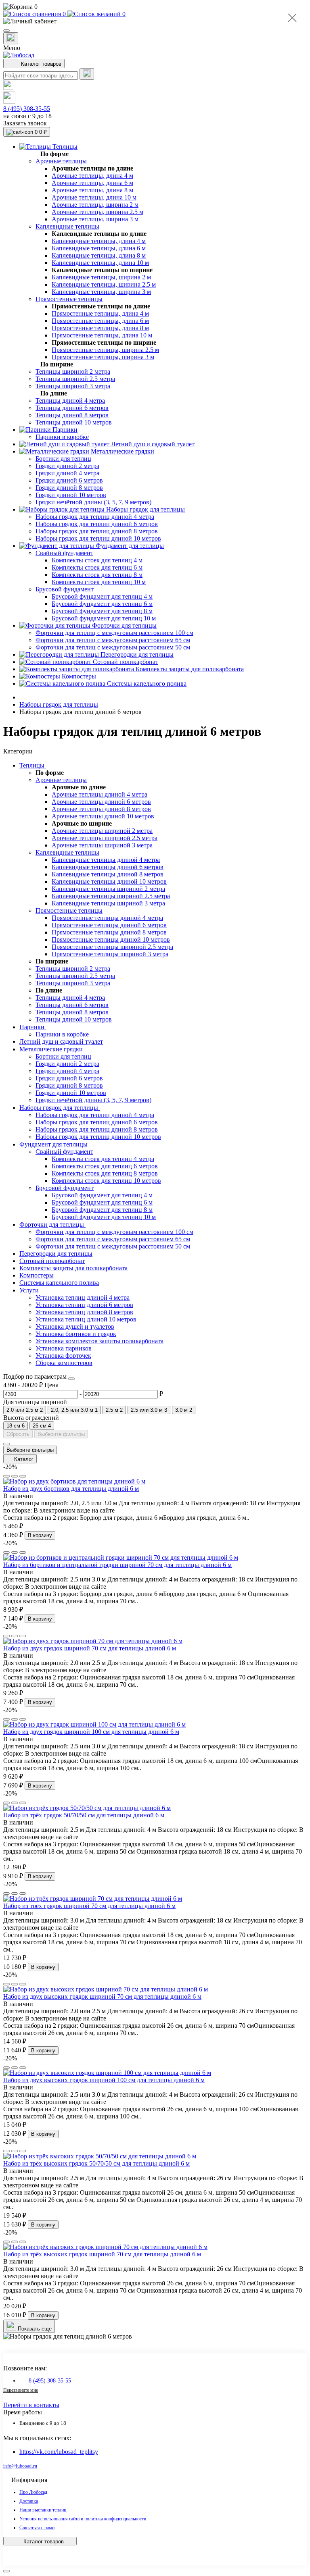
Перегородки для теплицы (56, 1254)
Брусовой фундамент (65, 1188)
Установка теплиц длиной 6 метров (84, 1305)
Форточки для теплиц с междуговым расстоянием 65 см (113, 1239)
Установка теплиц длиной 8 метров (84, 1312)
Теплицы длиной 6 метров (72, 1005)
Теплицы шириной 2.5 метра (75, 976)
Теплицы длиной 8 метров (72, 1012)
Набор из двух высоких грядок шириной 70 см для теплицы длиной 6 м (102, 1997)
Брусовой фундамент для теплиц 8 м (102, 1210)
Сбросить (18, 1434)
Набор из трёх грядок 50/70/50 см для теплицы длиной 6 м (84, 1815)
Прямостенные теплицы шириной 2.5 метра (112, 947)
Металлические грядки (52, 1049)
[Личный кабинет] (155, 21)
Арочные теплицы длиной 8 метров (101, 809)
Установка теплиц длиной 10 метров (86, 1319)
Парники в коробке (62, 1034)
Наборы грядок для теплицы (59, 704)
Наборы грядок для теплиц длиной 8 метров (97, 1129)
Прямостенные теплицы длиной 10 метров (111, 939)
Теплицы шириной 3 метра (73, 983)
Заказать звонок (25, 123)
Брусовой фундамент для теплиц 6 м (102, 1202)
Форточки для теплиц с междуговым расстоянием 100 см (114, 1232)
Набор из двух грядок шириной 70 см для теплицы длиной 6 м (90, 1648)
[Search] (87, 74)
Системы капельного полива (59, 1283)
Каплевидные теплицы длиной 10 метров (109, 881)
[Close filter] (71, 1379)
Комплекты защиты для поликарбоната (73, 1268)
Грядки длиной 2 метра (67, 1064)
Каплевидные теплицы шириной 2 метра (108, 889)
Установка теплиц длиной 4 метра (83, 1297)
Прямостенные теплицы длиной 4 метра (107, 918)
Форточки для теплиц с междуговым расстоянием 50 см (113, 1246)
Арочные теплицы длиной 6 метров (101, 802)
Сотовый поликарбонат (52, 1261)
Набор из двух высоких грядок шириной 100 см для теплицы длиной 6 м (104, 2080)
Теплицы (33, 765)
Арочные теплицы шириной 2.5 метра (105, 838)
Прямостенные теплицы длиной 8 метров (109, 932)
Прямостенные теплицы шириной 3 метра (110, 954)
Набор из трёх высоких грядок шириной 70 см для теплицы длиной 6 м (102, 2254)
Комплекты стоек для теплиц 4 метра (103, 1159)
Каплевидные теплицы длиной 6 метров (108, 867)
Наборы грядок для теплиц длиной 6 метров (97, 1122)
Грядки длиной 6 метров (69, 1078)
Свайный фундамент (64, 1152)
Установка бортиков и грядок (76, 1334)
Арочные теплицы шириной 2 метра (102, 831)
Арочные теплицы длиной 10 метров (103, 816)
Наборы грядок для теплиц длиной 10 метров (98, 1137)
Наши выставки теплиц (43, 2510)
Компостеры (37, 1275)
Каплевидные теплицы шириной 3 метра (108, 903)
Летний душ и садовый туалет (61, 1041)
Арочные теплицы (61, 780)
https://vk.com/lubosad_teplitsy (59, 2452)
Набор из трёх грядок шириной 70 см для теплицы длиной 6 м (89, 1906)
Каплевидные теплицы (67, 852)
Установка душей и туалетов (75, 1326)
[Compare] (23, 1476)
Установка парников (64, 1348)
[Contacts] (11, 38)
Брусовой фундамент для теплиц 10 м (104, 1217)
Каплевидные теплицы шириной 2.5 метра (111, 896)
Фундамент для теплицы (54, 1144)
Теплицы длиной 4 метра (70, 998)
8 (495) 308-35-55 (27, 109)
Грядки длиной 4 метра (67, 1071)
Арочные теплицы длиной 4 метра (99, 794)
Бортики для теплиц (63, 1056)
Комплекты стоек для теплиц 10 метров (106, 1181)
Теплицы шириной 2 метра (73, 969)
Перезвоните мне (21, 2390)
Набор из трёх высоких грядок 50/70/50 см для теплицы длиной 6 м (96, 2163)
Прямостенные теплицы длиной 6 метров (109, 925)
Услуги (30, 1290)
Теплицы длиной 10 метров (74, 1019)
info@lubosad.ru (20, 2466)
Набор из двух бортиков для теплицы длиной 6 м (71, 1489)
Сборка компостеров (64, 1363)
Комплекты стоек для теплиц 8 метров (105, 1173)
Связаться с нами (37, 2528)
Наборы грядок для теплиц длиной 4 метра (95, 1115)
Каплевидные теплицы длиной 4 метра (106, 860)
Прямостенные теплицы (69, 910)
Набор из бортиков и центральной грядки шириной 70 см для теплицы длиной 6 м (117, 1565)
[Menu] (6, 31)
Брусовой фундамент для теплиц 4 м (102, 1195)
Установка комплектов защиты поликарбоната (99, 1341)
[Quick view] (6, 1476)
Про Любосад (33, 2492)
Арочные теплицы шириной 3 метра (102, 845)
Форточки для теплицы (52, 1225)
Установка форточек (63, 1356)
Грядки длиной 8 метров (69, 1085)
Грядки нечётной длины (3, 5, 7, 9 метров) (93, 1100)
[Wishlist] (15, 1476)
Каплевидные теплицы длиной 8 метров (108, 874)
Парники (33, 1027)
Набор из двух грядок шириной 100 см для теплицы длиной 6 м (91, 1732)
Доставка (29, 2501)
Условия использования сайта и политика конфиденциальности (83, 2519)
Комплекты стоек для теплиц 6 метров (105, 1166)
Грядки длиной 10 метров (71, 1093)
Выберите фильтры (61, 1434)
